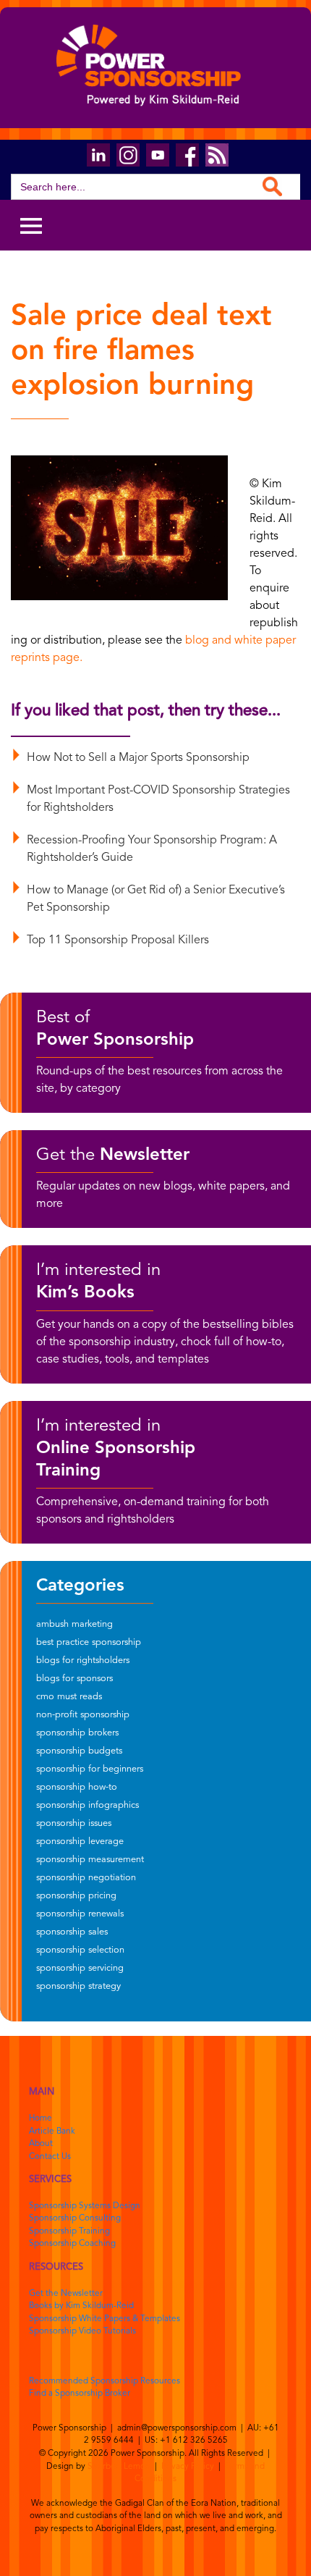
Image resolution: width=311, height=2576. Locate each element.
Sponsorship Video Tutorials (82, 2331)
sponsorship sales (72, 1932)
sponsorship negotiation (86, 1878)
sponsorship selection (80, 1950)
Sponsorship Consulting (75, 2218)
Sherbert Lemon (119, 2467)
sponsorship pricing (76, 1896)
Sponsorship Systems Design (85, 2206)
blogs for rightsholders (83, 1660)
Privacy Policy (188, 2467)
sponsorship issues (74, 1823)
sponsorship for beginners (90, 1769)
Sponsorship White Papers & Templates (105, 2319)
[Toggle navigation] (31, 225)
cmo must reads (69, 1697)
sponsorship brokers (77, 1733)
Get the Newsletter (66, 2294)
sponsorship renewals (80, 1914)
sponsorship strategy (78, 1986)
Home (41, 2118)
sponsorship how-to (77, 1787)
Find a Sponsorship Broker (80, 2394)
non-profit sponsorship (83, 1715)
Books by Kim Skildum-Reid (81, 2306)
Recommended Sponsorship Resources (105, 2381)
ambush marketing (74, 1624)
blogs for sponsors (74, 1679)
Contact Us (50, 2157)
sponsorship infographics (88, 1805)
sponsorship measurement (90, 1860)
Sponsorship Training (69, 2231)
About (41, 2144)
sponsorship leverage (80, 1841)
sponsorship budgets (79, 1751)
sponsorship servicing (80, 1968)
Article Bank (52, 2131)
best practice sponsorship (89, 1642)
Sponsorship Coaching (72, 2244)
